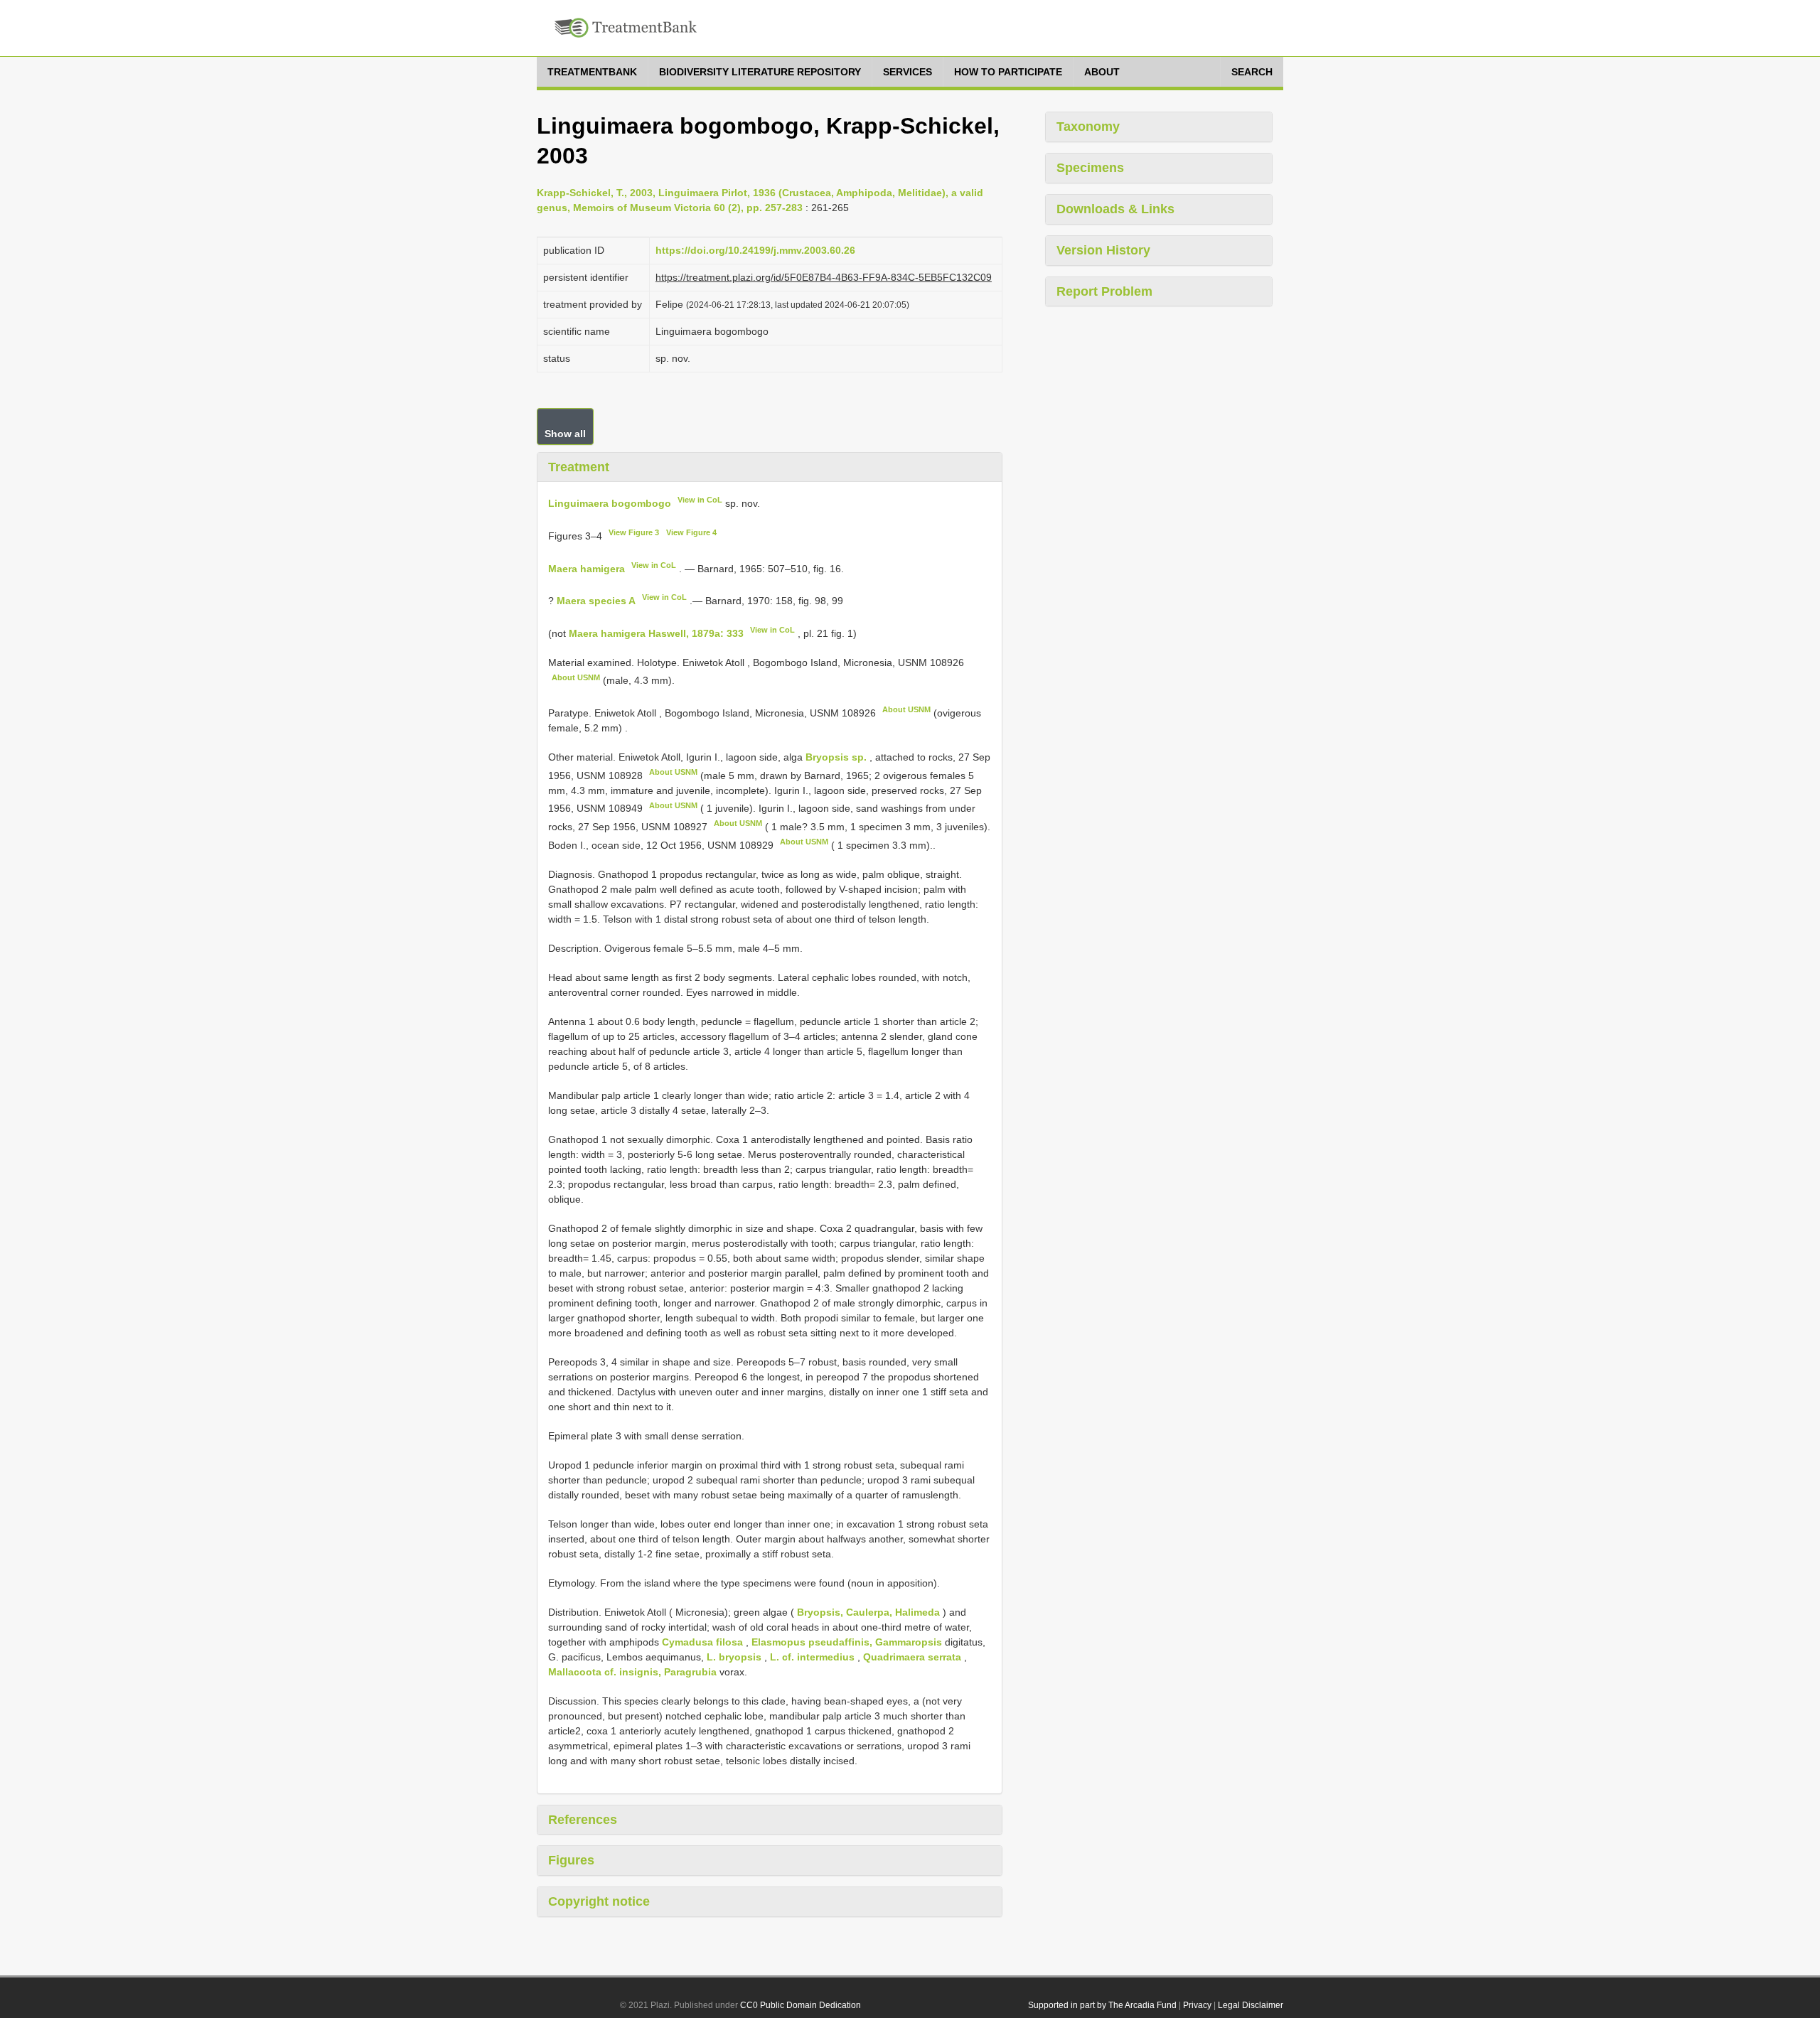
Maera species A (596, 601)
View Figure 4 (691, 532)
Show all (565, 434)
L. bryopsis (734, 1657)
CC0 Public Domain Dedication (801, 2005)
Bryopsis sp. (836, 757)
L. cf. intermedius (812, 1657)
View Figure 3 (634, 532)
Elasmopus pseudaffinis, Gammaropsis (847, 1642)
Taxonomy (1088, 127)
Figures (571, 1860)
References (583, 1820)
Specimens (1090, 168)
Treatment (579, 467)
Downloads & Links (1115, 209)
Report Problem (1104, 291)
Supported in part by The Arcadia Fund (1102, 2005)
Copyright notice (599, 1901)
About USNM (576, 677)
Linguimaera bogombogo (610, 503)
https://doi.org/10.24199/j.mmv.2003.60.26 (755, 250)
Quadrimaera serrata (912, 1657)
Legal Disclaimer (1251, 2005)
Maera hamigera (587, 568)
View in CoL (700, 500)
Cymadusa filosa (702, 1642)
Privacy (1197, 2005)
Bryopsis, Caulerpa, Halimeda (868, 1612)
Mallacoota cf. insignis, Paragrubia (632, 1672)
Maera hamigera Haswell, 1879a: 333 (656, 633)
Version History (1103, 250)
